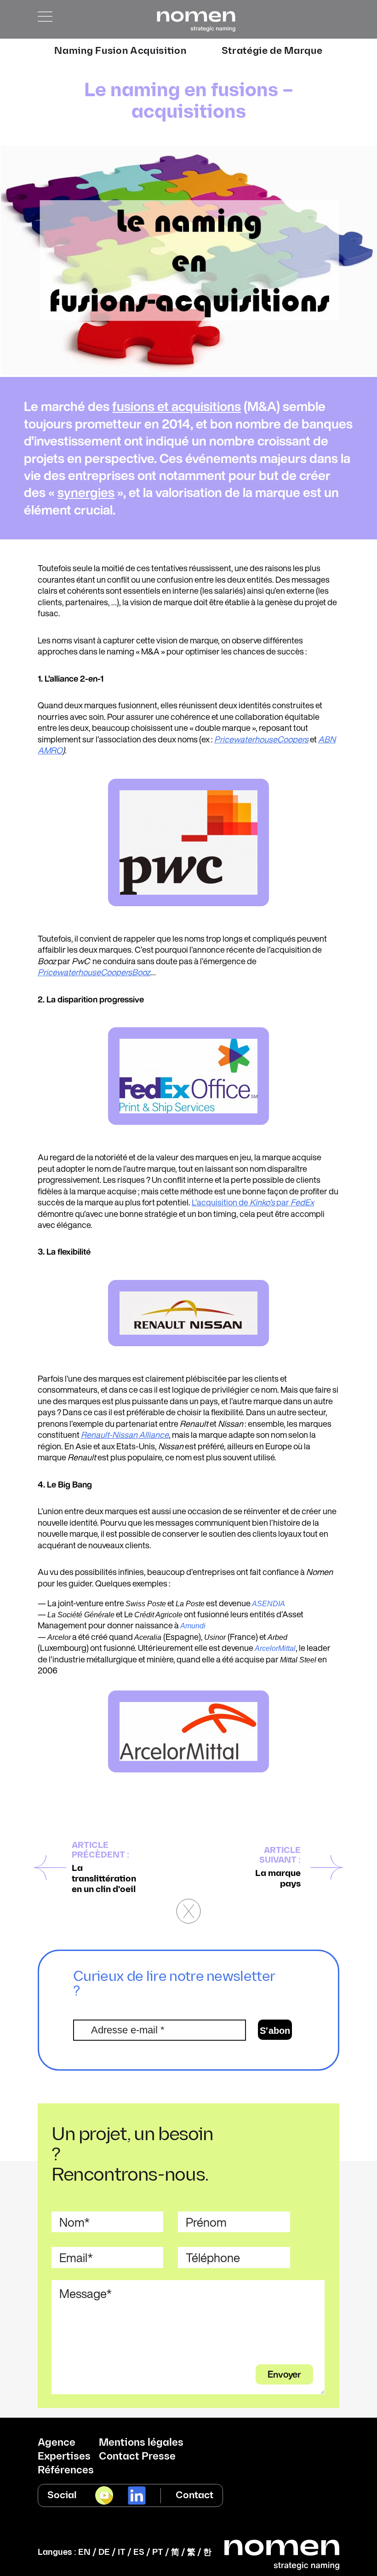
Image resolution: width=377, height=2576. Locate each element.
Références (66, 2471)
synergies (86, 492)
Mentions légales (141, 2443)
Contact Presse (137, 2457)
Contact (194, 2495)
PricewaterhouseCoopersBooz (94, 972)
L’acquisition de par (253, 1202)
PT (158, 2552)
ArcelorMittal (275, 1648)
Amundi (193, 1626)
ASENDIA (268, 1604)
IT (122, 2552)
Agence (57, 2443)
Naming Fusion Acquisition (120, 51)
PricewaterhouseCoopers (261, 739)
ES (139, 2552)
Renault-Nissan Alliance (125, 1435)
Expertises (64, 2457)
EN (84, 2552)
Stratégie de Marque (272, 51)
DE (104, 2552)
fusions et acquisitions (177, 406)
